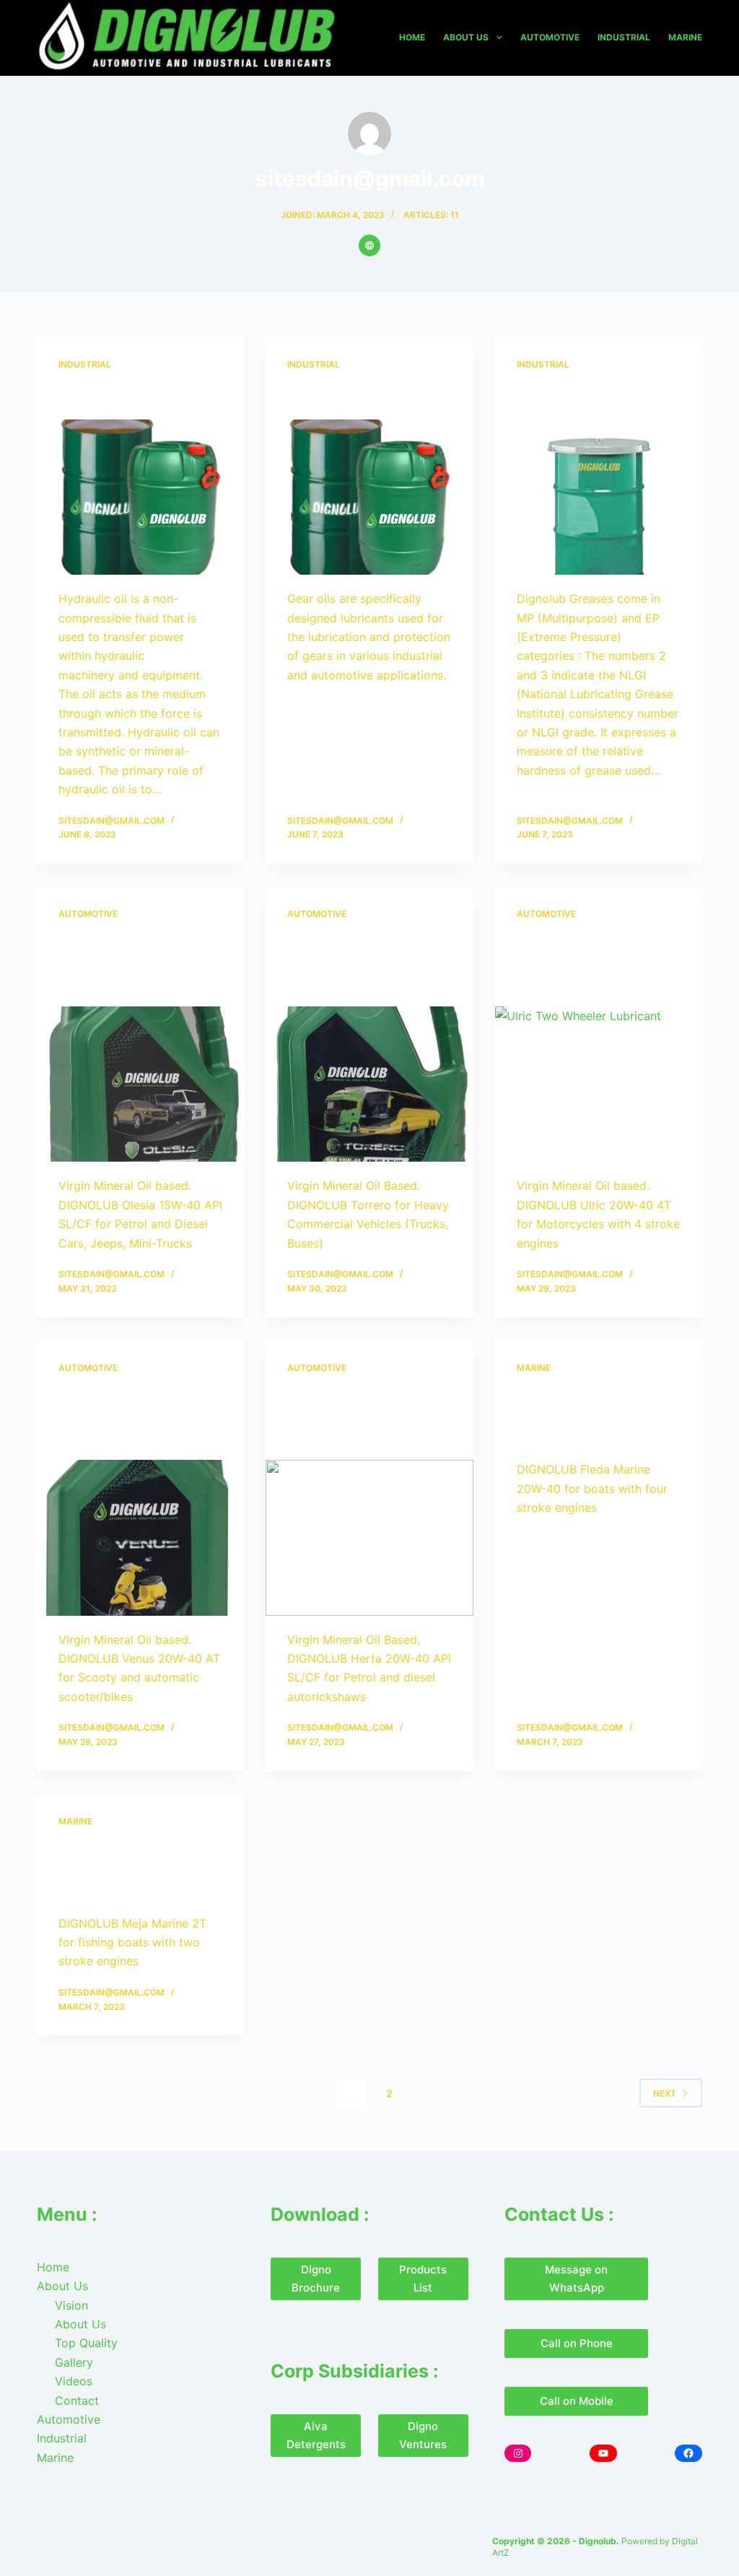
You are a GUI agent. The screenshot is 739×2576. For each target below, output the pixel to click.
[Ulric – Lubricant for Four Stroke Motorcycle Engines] (599, 1084)
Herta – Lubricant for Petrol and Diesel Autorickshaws (360, 1417)
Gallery (74, 2362)
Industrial (624, 37)
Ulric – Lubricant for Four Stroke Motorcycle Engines (599, 964)
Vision (71, 2305)
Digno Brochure (316, 2279)
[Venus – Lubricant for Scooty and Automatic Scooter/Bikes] (140, 1537)
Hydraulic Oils (108, 396)
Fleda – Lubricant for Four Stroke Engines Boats (589, 1417)
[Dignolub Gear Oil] (369, 497)
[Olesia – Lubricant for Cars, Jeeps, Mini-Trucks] (140, 1084)
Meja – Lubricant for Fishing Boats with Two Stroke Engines (139, 1871)
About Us (466, 37)
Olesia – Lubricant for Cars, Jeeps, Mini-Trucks (133, 964)
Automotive (550, 37)
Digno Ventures (423, 2435)
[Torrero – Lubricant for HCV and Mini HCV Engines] (369, 1084)
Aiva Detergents (316, 2435)
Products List (423, 2279)
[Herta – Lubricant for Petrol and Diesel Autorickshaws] (369, 1537)
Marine (685, 37)
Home (412, 37)
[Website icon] (369, 245)
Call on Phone (577, 2343)
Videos (74, 2381)
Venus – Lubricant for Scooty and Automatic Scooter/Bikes (137, 1417)
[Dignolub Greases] (599, 497)
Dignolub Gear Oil (349, 396)
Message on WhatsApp (576, 2279)
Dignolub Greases (579, 396)
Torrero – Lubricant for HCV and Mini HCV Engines (365, 964)
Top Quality (86, 2343)
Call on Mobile (577, 2401)
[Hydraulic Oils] (140, 497)
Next (665, 2093)
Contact (77, 2401)
